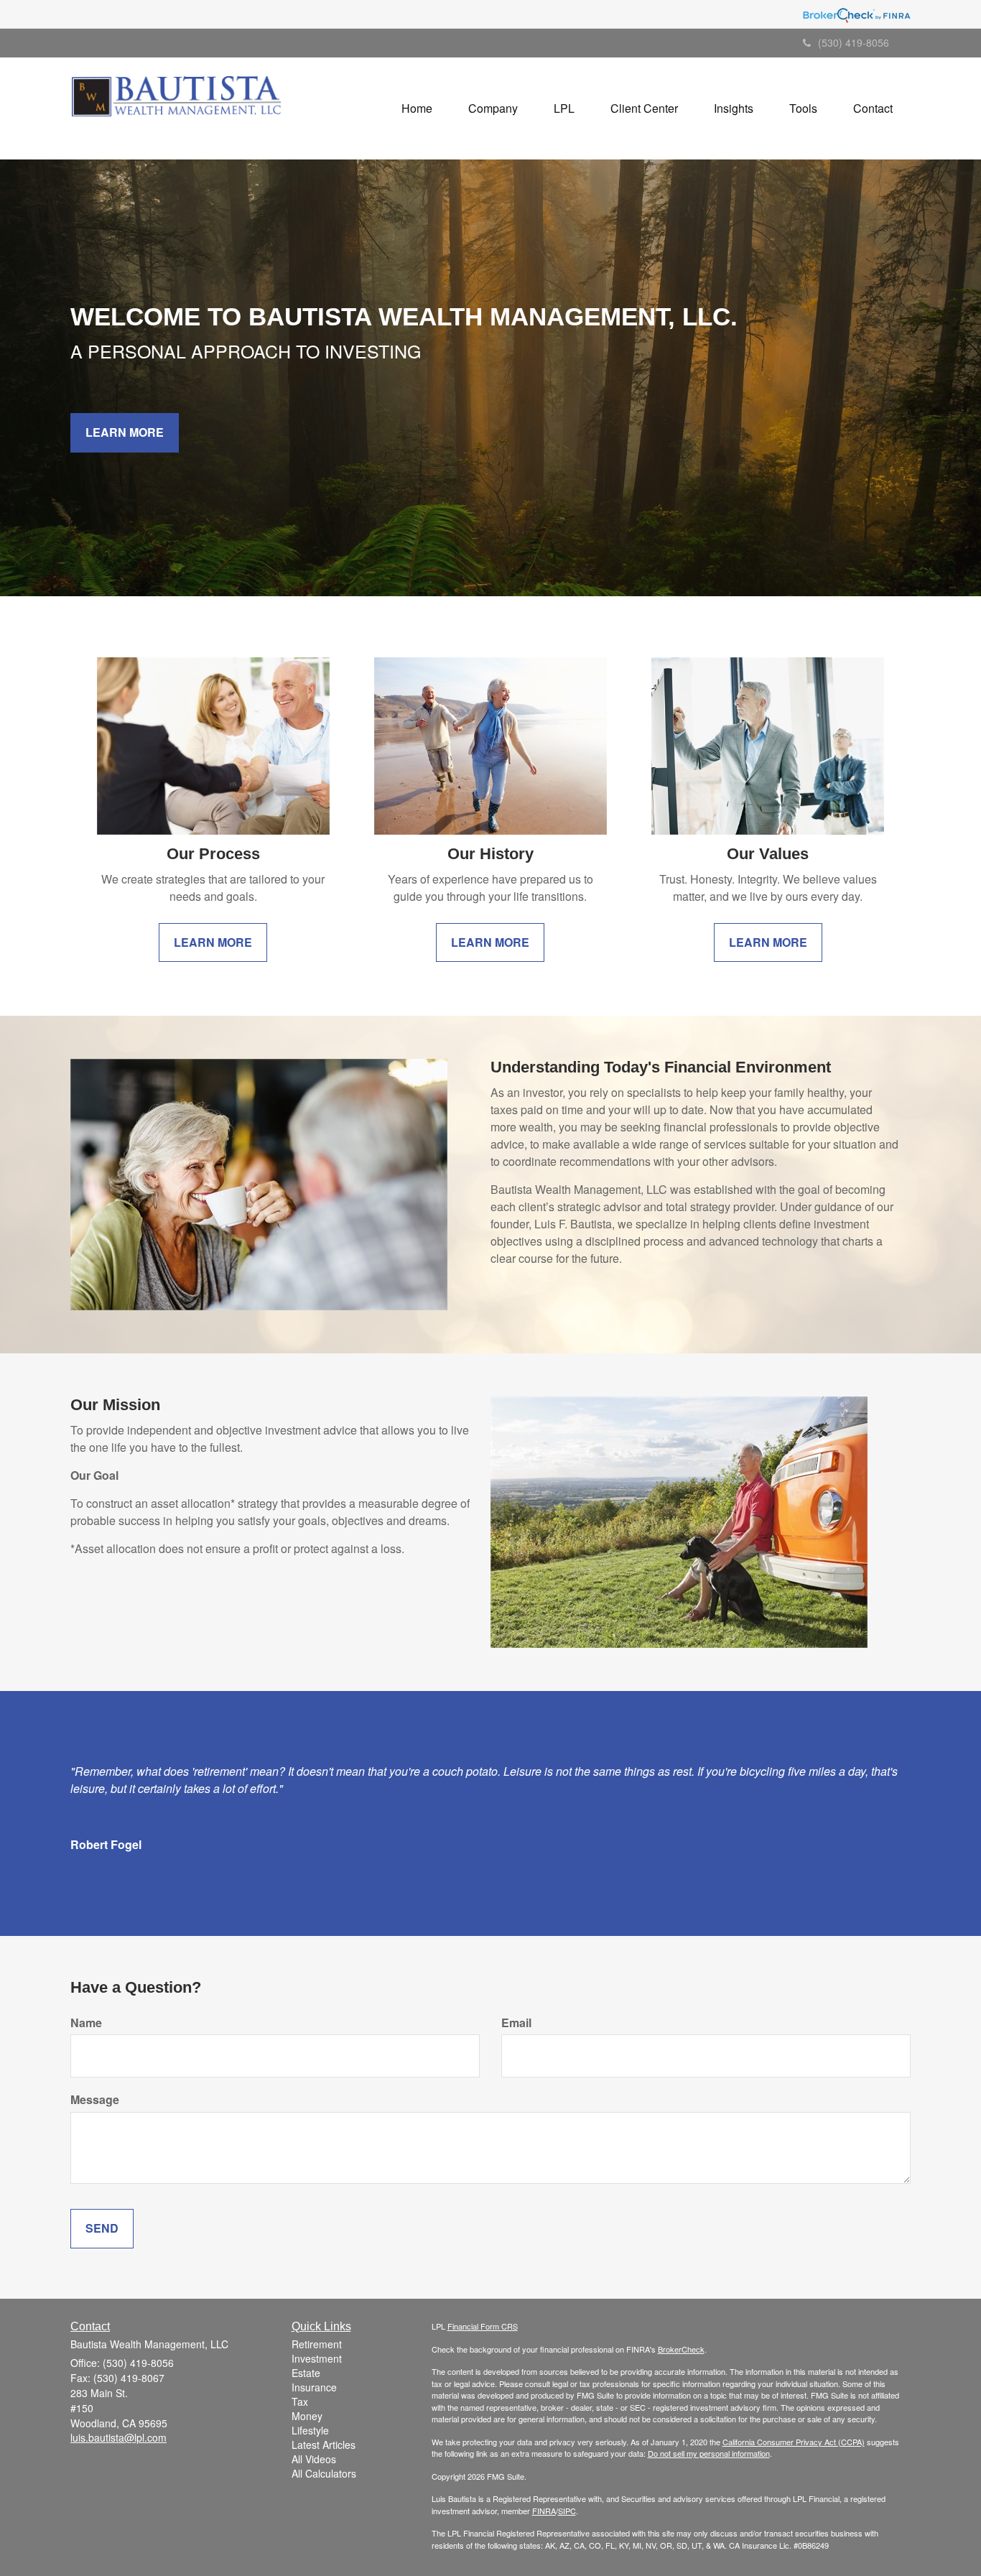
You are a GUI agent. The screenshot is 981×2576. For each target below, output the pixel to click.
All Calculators (324, 2473)
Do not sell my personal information (709, 2453)
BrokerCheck (681, 2349)
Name (86, 2023)
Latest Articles (324, 2445)
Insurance (314, 2387)
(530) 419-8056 (854, 42)
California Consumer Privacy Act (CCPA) (794, 2442)
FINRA (544, 2511)
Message (95, 2100)
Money (307, 2416)
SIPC (567, 2511)
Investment (317, 2358)
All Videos (314, 2459)
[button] (493, 108)
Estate (306, 2373)
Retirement (317, 2344)
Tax (300, 2401)
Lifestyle (310, 2430)
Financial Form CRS (483, 2326)
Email (516, 2023)
